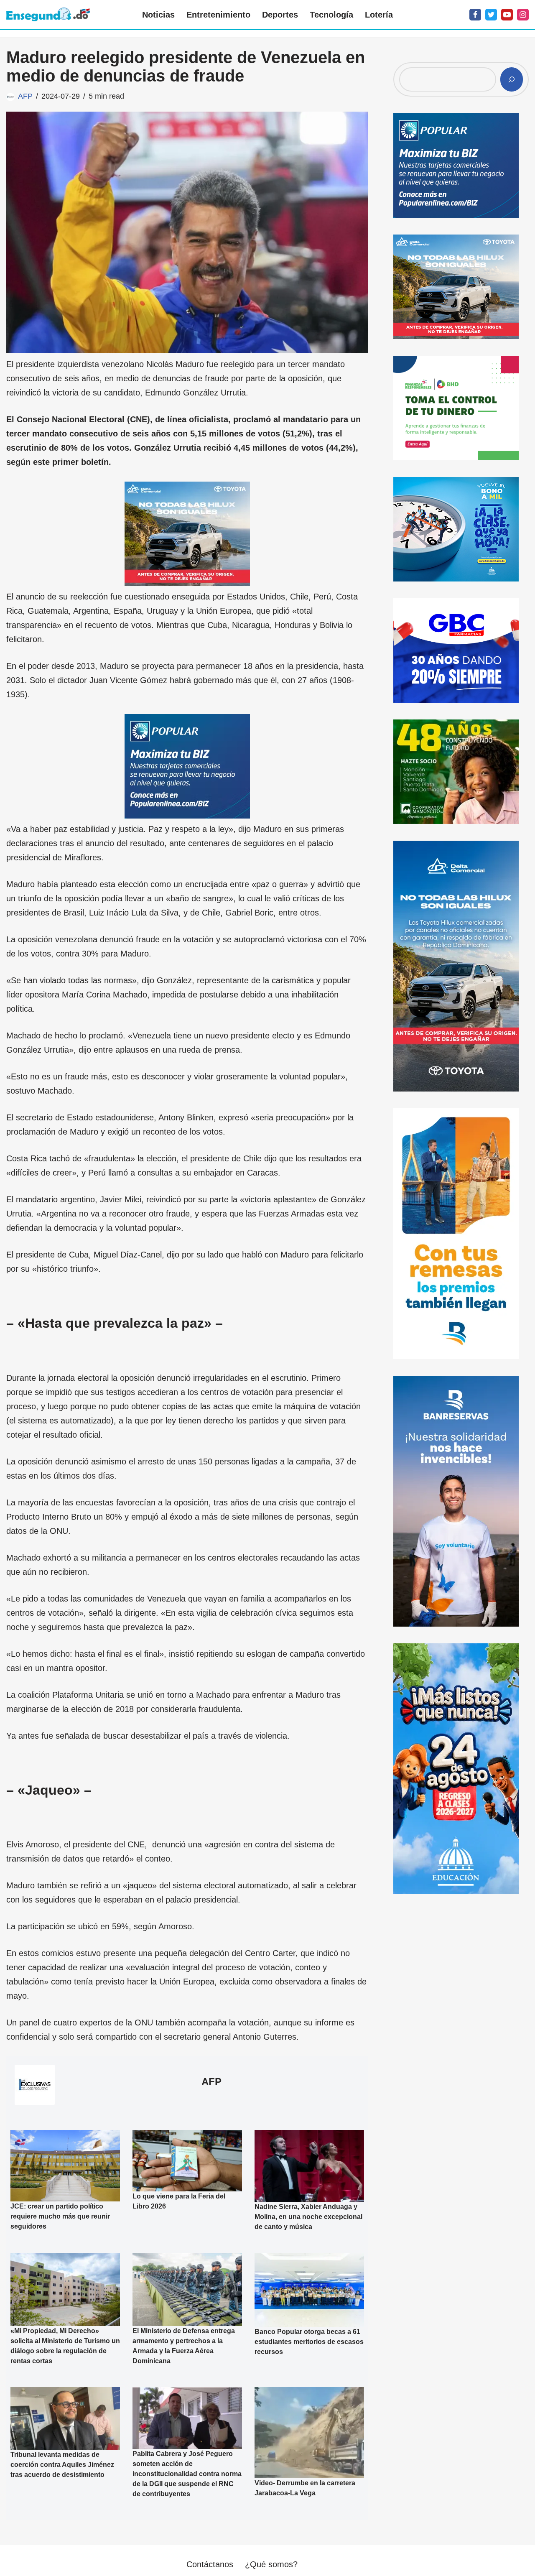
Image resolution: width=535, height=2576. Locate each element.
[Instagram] (523, 15)
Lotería (379, 15)
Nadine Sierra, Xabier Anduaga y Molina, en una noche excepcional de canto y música (308, 2217)
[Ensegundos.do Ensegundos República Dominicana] (48, 14)
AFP (25, 96)
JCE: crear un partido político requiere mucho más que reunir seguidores (60, 2216)
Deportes (280, 15)
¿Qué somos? (271, 2564)
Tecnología (331, 15)
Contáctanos (210, 2564)
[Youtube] (507, 15)
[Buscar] (512, 79)
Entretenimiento (218, 15)
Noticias (158, 15)
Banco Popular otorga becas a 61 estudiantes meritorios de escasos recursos (309, 2342)
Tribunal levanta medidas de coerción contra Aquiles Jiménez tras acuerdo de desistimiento (62, 2465)
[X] (491, 15)
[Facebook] (475, 15)
